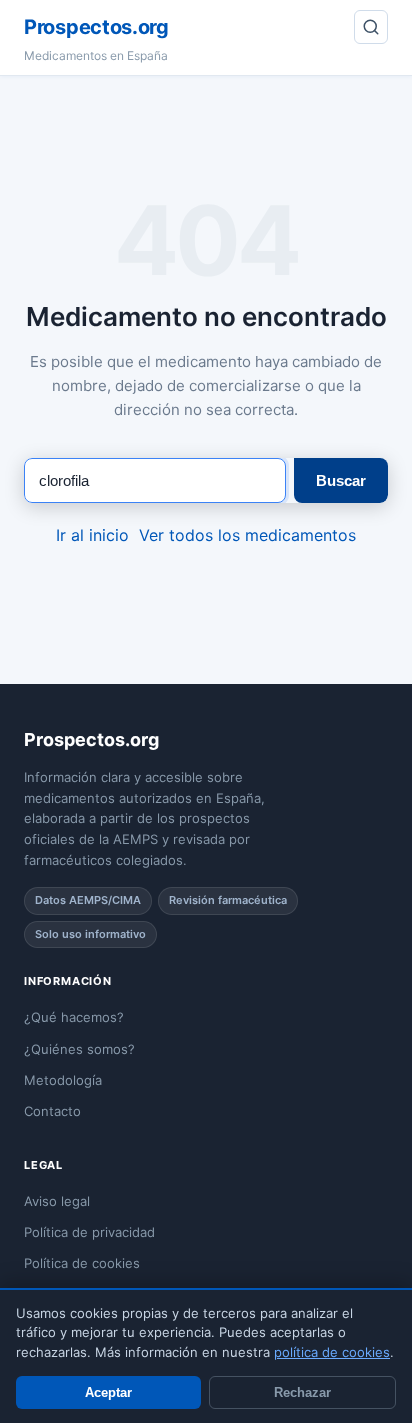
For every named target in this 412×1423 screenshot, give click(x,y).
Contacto (52, 1111)
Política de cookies (82, 1263)
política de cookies (332, 1352)
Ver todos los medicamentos (247, 535)
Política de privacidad (89, 1232)
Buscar (341, 480)
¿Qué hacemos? (74, 1017)
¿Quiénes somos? (79, 1049)
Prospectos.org (96, 27)
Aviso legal (57, 1201)
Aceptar (108, 1392)
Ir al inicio (92, 535)
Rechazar (302, 1392)
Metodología (63, 1080)
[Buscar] (371, 27)
